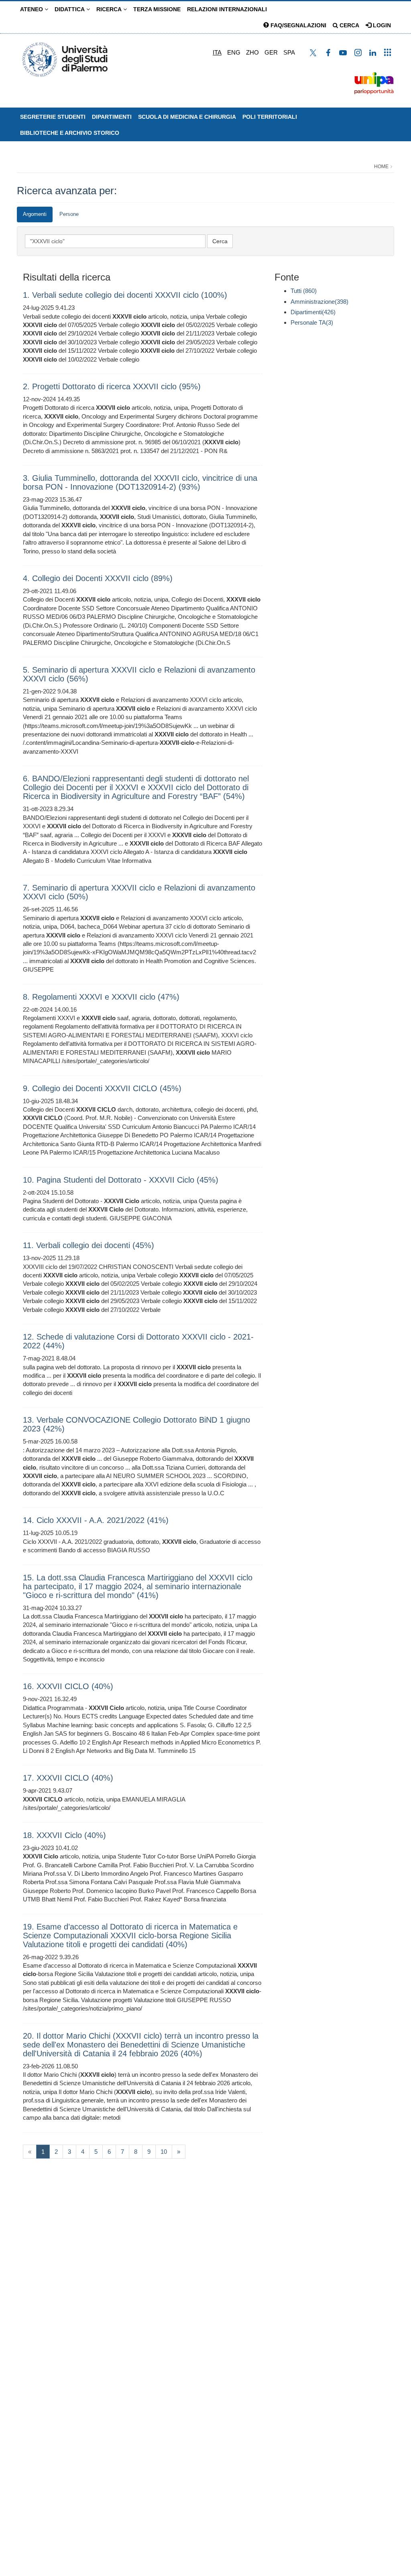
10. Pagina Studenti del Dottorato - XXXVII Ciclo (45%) (121, 1180)
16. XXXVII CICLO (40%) (68, 1686)
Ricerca (110, 9)
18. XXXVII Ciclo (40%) (64, 1835)
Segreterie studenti (53, 117)
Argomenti (35, 214)
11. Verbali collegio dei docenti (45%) (89, 1245)
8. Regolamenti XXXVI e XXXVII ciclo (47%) (101, 997)
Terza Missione (157, 9)
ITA (217, 52)
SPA (289, 52)
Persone (69, 214)
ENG (234, 52)
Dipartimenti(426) (313, 312)
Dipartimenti (112, 117)
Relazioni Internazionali (227, 9)
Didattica (70, 9)
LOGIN (381, 25)
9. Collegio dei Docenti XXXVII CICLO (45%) (102, 1088)
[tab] (35, 214)
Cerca (349, 25)
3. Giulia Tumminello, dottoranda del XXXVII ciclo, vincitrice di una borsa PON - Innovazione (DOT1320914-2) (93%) (140, 482)
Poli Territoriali (270, 117)
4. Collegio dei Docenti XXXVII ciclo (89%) (98, 578)
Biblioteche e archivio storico (70, 133)
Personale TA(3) (312, 322)
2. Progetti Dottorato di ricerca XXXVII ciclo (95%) (112, 386)
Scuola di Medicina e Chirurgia (187, 117)
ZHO (252, 52)
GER (271, 52)
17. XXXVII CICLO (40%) (68, 1778)
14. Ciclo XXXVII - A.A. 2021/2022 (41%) (96, 1520)
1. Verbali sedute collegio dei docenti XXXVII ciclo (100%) (125, 295)
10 (164, 2152)
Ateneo (32, 9)
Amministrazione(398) (319, 302)
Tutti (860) (304, 291)
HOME (381, 167)
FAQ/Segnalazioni (298, 25)
